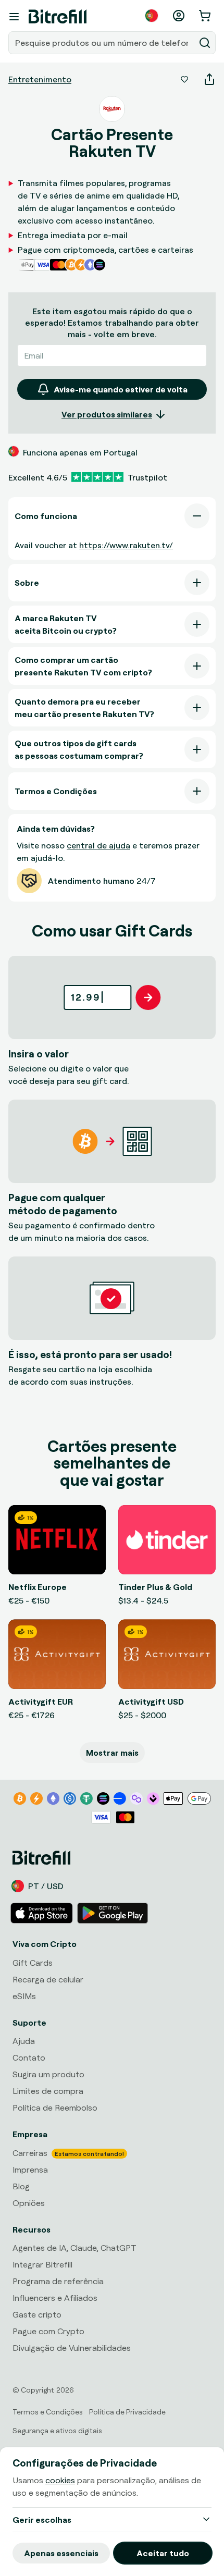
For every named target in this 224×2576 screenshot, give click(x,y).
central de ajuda (98, 845)
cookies (60, 2480)
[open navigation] (14, 17)
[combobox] (103, 43)
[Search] (205, 43)
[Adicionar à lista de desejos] (184, 79)
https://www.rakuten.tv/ (126, 545)
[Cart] (206, 16)
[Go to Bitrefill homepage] (58, 17)
